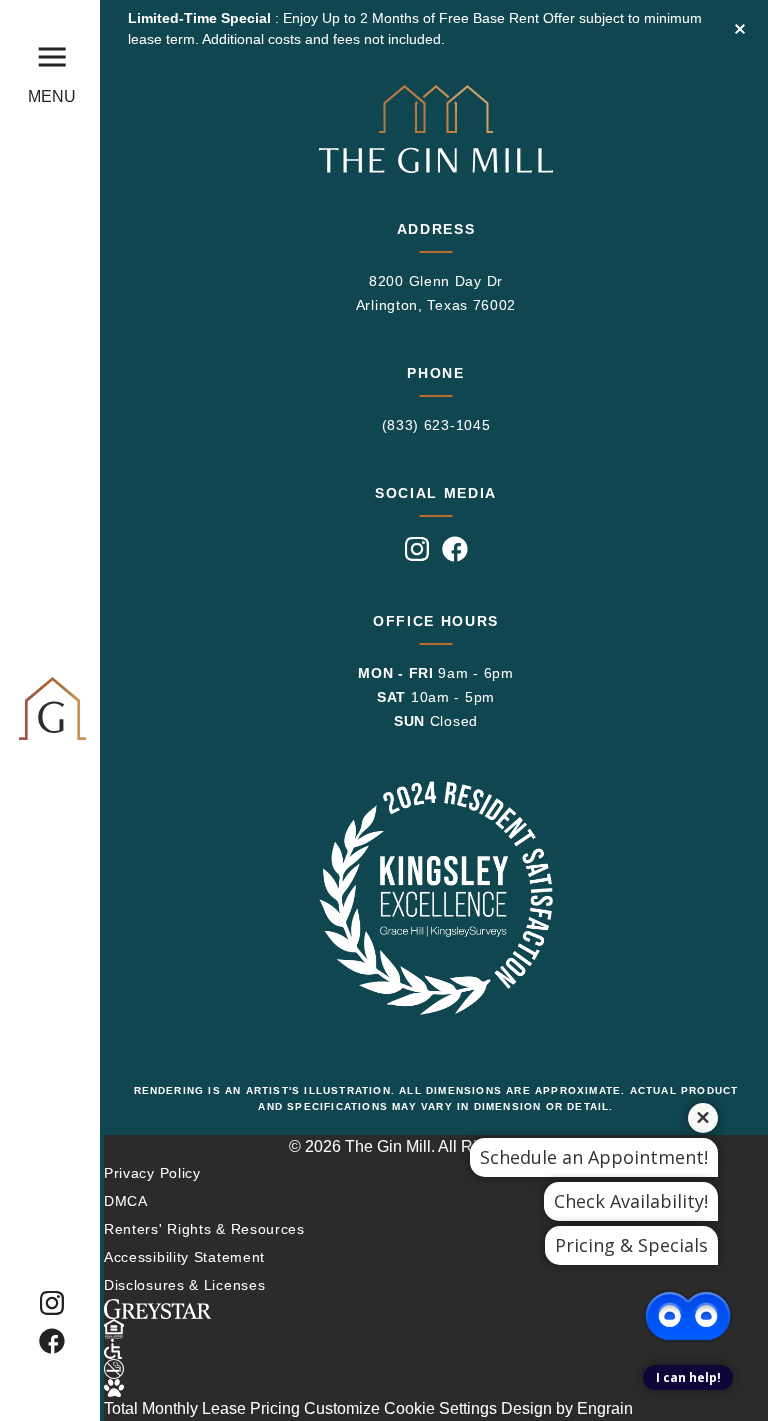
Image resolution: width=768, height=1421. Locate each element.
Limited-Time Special (201, 18)
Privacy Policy (152, 1173)
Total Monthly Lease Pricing (204, 1408)
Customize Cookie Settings (400, 1408)
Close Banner (740, 29)
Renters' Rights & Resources (204, 1229)
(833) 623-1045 (436, 425)
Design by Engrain (567, 1408)
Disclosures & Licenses (184, 1285)
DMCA (126, 1201)
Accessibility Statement (184, 1257)
